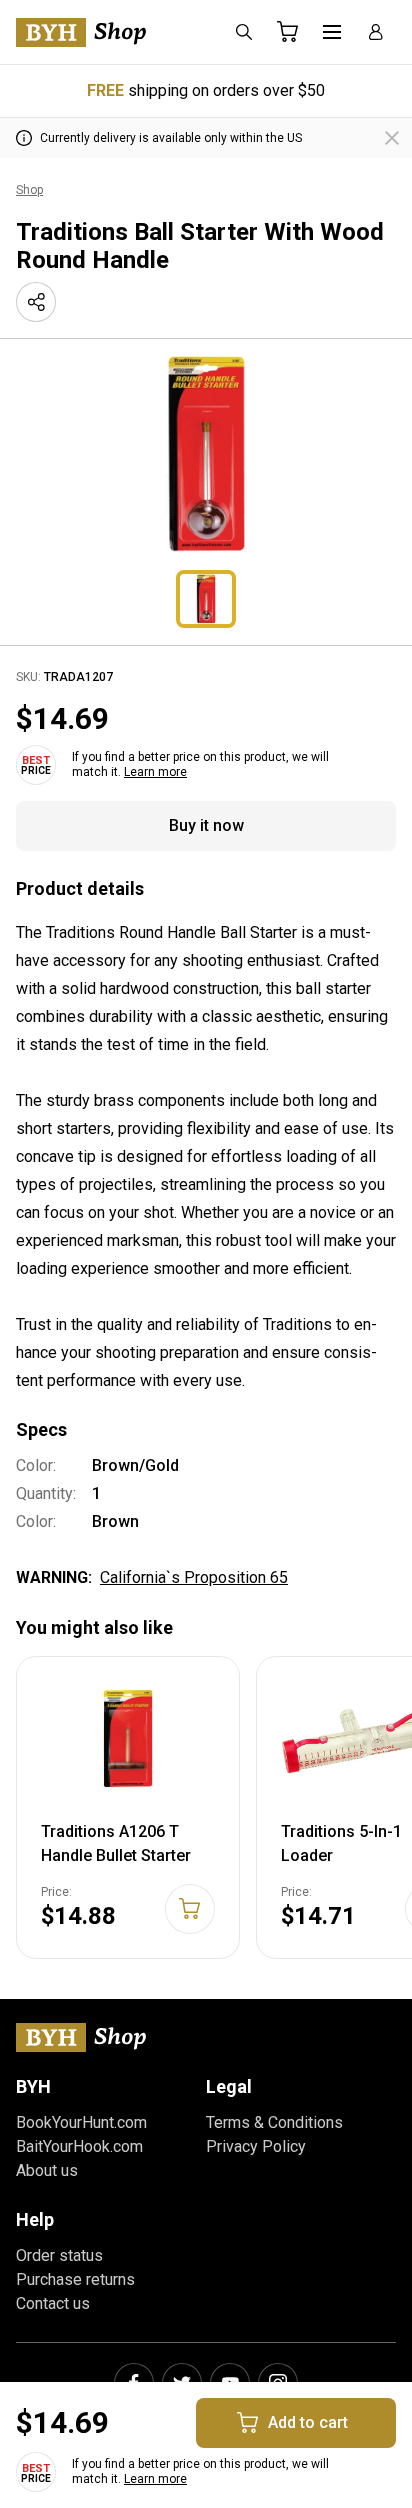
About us (47, 2170)
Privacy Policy (256, 2146)
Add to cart (308, 2422)
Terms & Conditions (274, 2122)
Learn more (155, 772)
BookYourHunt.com (81, 2122)
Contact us (53, 2303)
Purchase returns (75, 2279)
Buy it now (206, 825)
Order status (59, 2255)
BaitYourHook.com (79, 2146)
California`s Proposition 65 (194, 1577)
